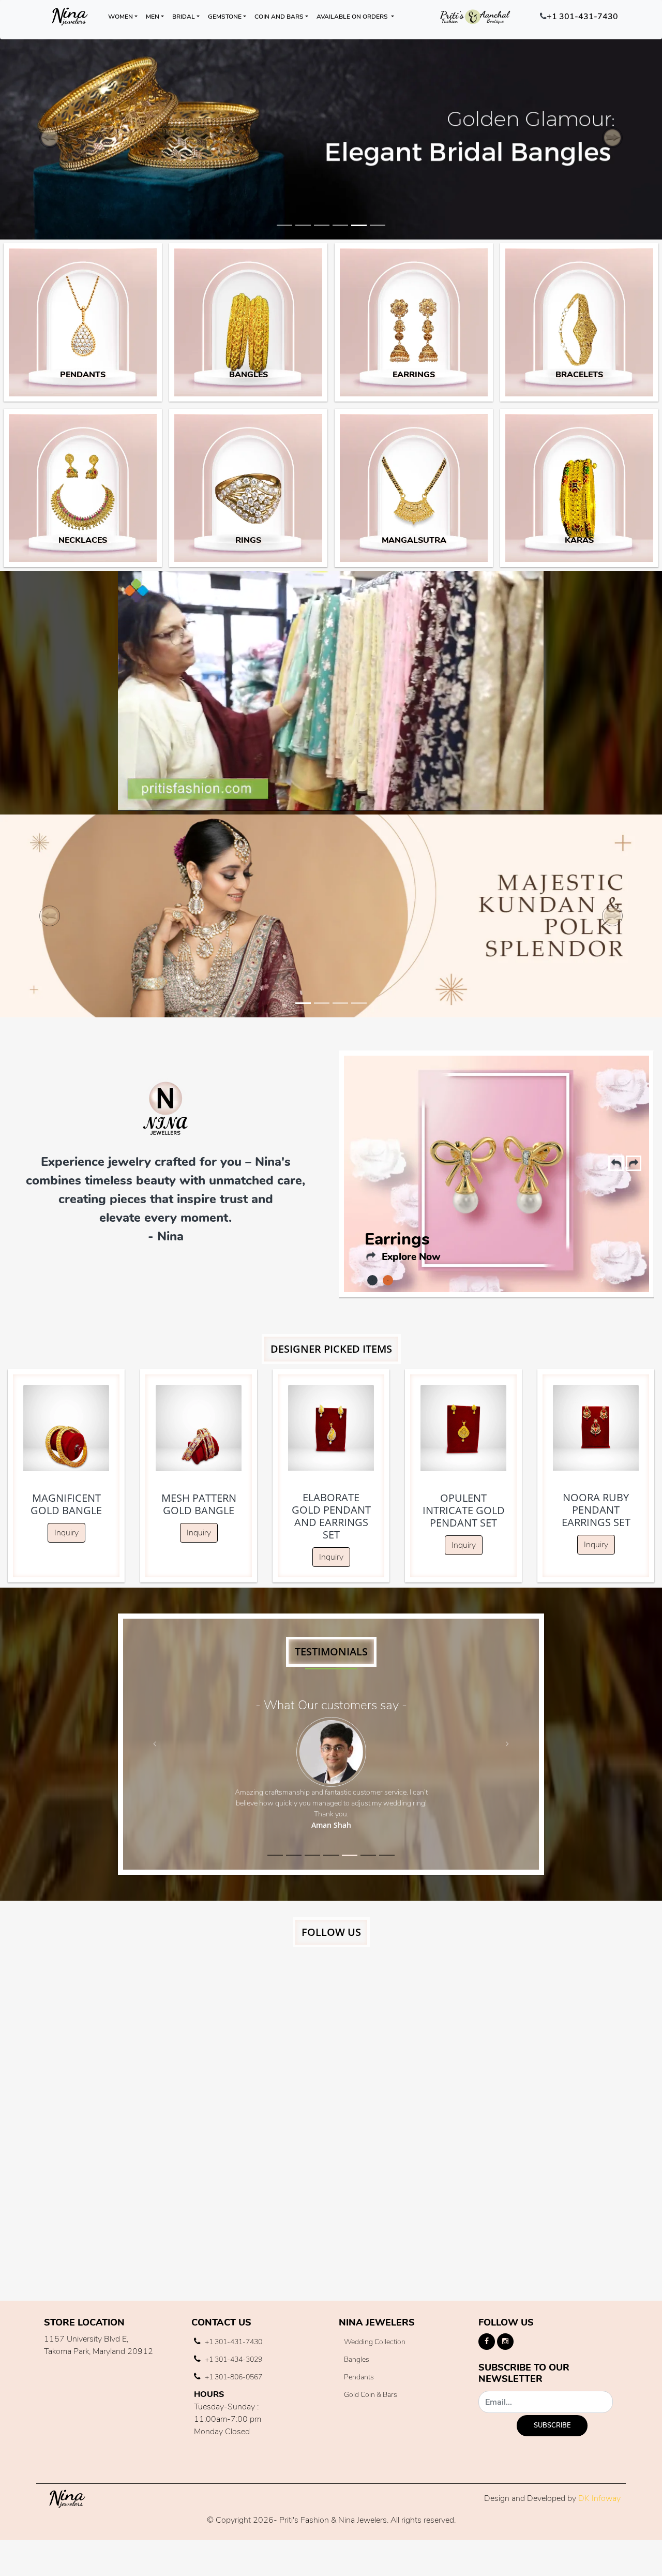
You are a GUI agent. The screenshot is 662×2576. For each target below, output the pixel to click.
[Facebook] (487, 2342)
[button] (50, 138)
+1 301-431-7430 (582, 17)
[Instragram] (505, 2342)
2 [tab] (388, 1280)
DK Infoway (599, 2498)
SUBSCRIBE (552, 2425)
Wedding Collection (375, 2342)
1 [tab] (372, 1280)
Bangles (357, 2359)
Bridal (184, 17)
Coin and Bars (279, 17)
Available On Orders (353, 17)
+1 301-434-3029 (233, 2359)
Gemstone (225, 17)
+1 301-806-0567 (233, 2377)
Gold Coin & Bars (371, 2395)
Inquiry (66, 1533)
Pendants (403, 1246)
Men (153, 17)
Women (121, 17)
